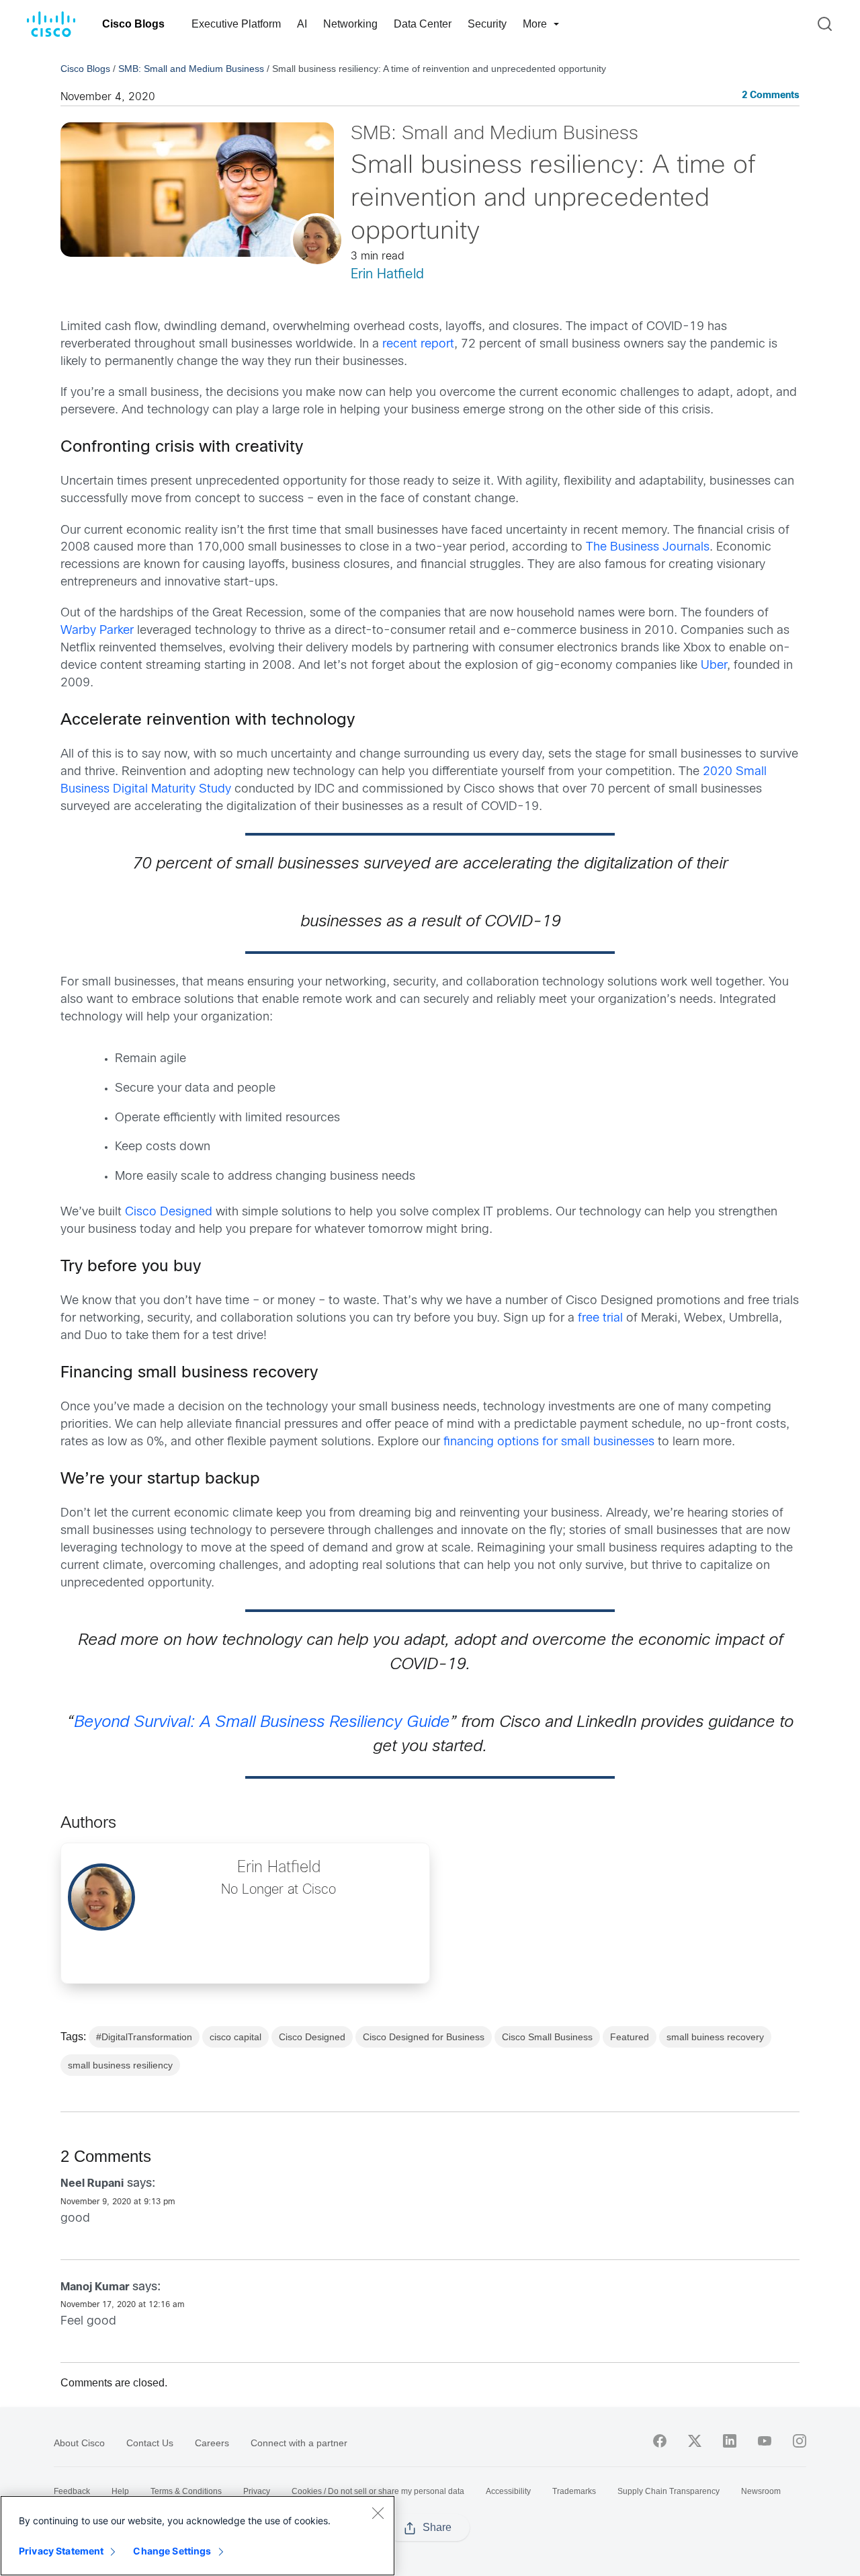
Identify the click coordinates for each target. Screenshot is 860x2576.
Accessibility (508, 2491)
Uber (714, 666)
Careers (212, 2443)
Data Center (423, 24)
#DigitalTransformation (144, 2037)
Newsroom (761, 2491)
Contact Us (150, 2443)
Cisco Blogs (133, 24)
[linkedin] (730, 2441)
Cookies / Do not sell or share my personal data (378, 2491)
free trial (600, 1319)
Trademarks (574, 2491)
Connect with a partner (299, 2443)
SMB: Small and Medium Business (191, 69)
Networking (350, 24)
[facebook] (660, 2441)
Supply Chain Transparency (669, 2491)
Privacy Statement (61, 2551)
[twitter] (695, 2441)
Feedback (72, 2491)
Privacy (257, 2491)
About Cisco (79, 2443)
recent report (418, 345)
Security (487, 24)
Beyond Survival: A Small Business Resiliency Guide (262, 1723)
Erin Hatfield (387, 275)
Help (120, 2491)
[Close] (378, 2513)
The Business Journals (648, 548)
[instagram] (800, 2441)
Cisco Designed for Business (424, 2037)
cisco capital (235, 2037)
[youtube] (765, 2441)
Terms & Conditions (186, 2491)
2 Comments (771, 96)
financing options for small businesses (549, 1442)
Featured (630, 2037)
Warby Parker (97, 631)
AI (302, 24)
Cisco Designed (169, 1212)
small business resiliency (120, 2065)
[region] (198, 2536)
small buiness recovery (715, 2037)
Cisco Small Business (547, 2037)
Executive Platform (236, 24)
